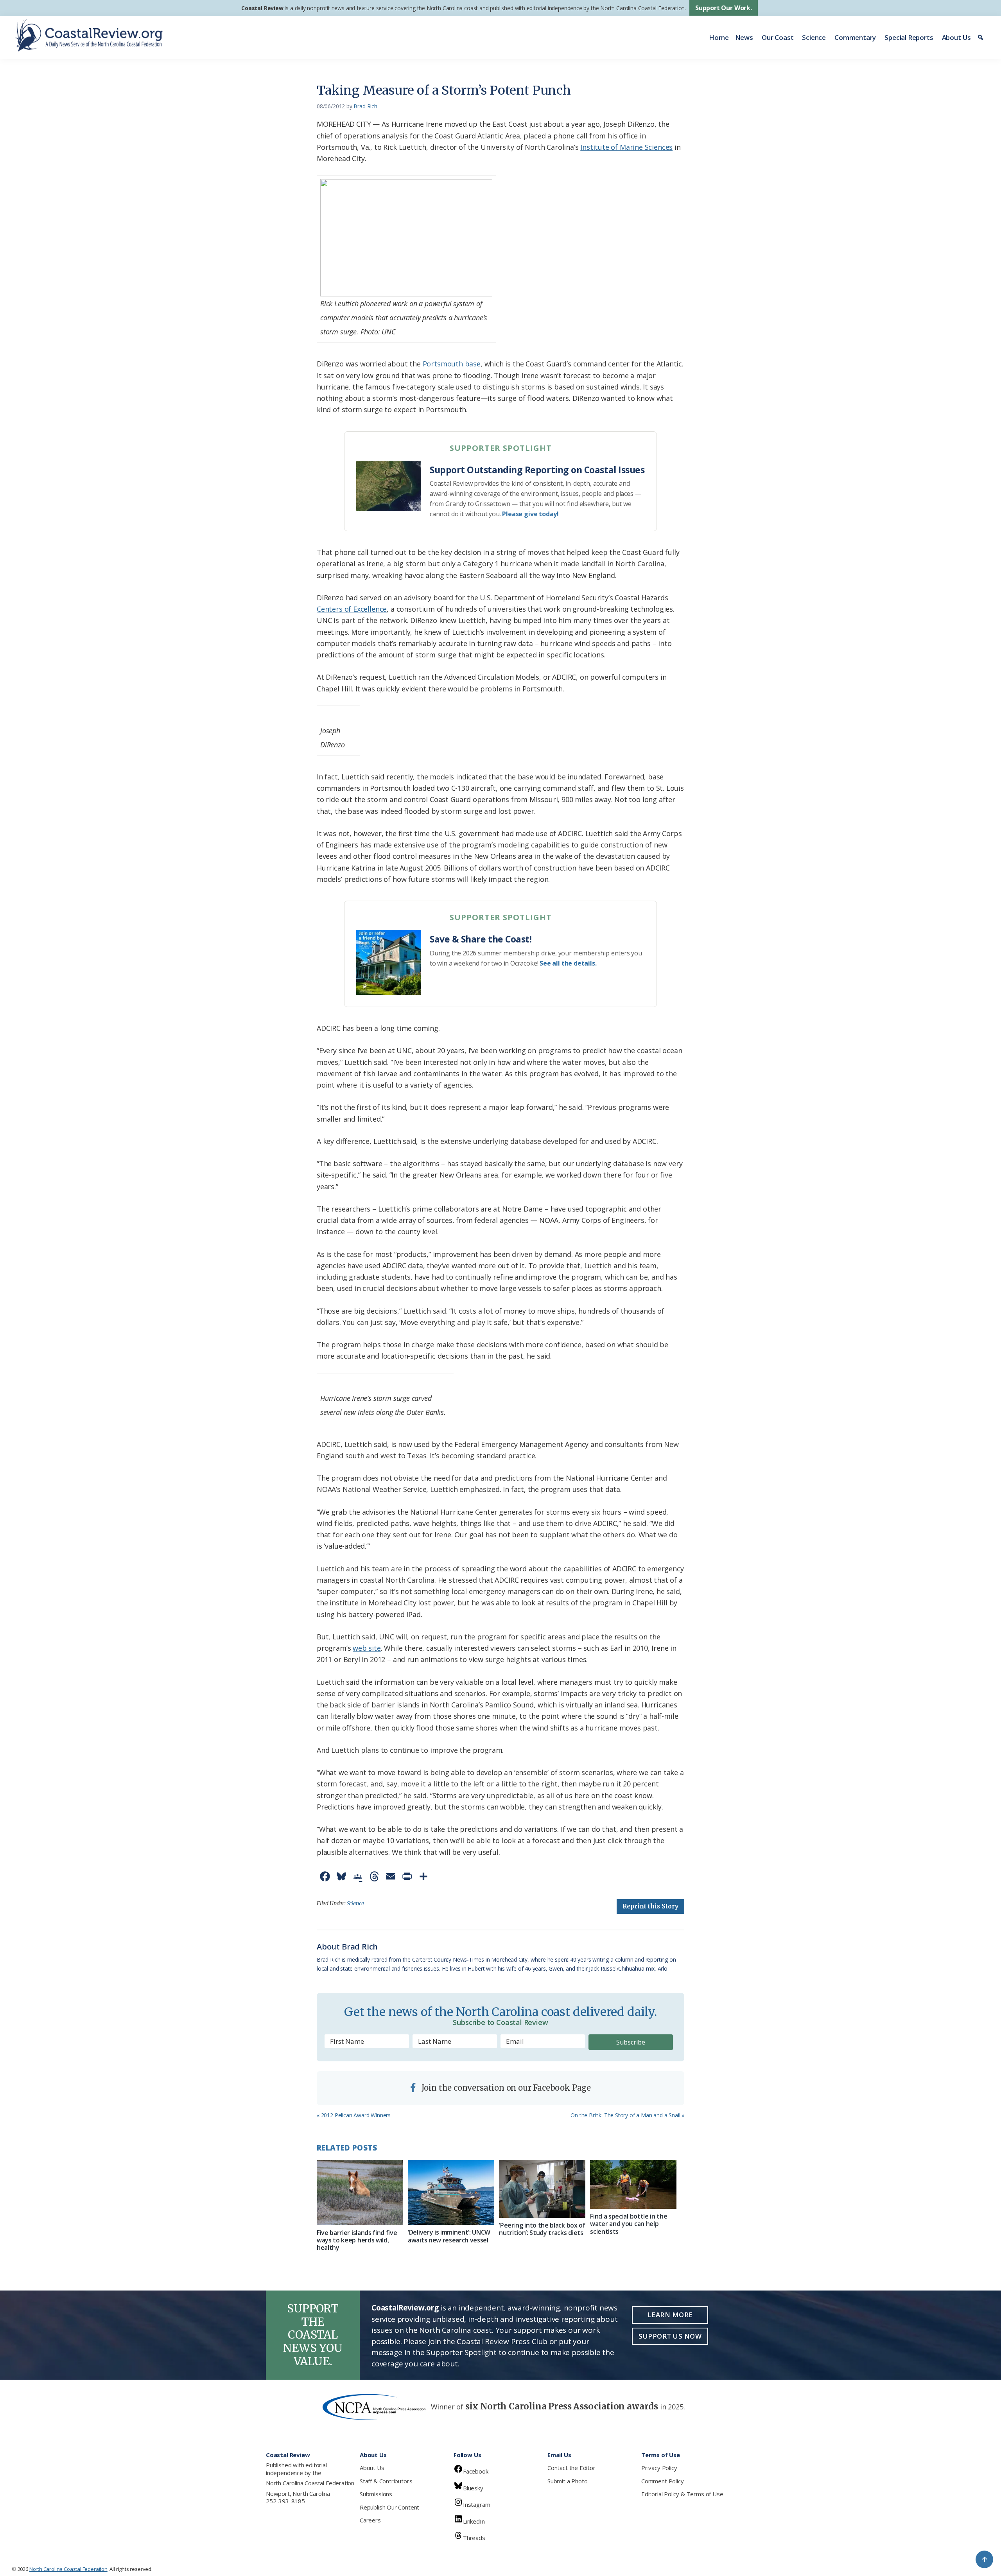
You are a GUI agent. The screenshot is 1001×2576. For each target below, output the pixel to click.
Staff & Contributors (386, 2481)
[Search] (982, 38)
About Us (957, 37)
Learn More (670, 2315)
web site (367, 1648)
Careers (370, 2520)
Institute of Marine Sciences (626, 147)
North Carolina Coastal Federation (310, 2483)
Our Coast (778, 37)
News (744, 37)
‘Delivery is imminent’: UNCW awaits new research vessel (449, 2236)
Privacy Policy (659, 2468)
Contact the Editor (571, 2468)
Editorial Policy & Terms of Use (682, 2494)
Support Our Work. (724, 8)
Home (719, 37)
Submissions (376, 2494)
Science (814, 37)
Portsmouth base (452, 364)
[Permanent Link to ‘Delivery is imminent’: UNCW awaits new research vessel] (451, 2193)
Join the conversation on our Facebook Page (505, 2088)
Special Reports (909, 37)
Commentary (855, 37)
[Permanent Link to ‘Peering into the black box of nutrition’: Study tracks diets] (542, 2189)
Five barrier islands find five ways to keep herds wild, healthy (357, 2240)
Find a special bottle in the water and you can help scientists (629, 2224)
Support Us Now (670, 2336)
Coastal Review (262, 8)
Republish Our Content (389, 2507)
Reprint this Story (650, 1906)
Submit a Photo (567, 2481)
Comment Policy (662, 2481)
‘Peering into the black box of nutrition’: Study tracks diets (542, 2229)
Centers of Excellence (352, 609)
